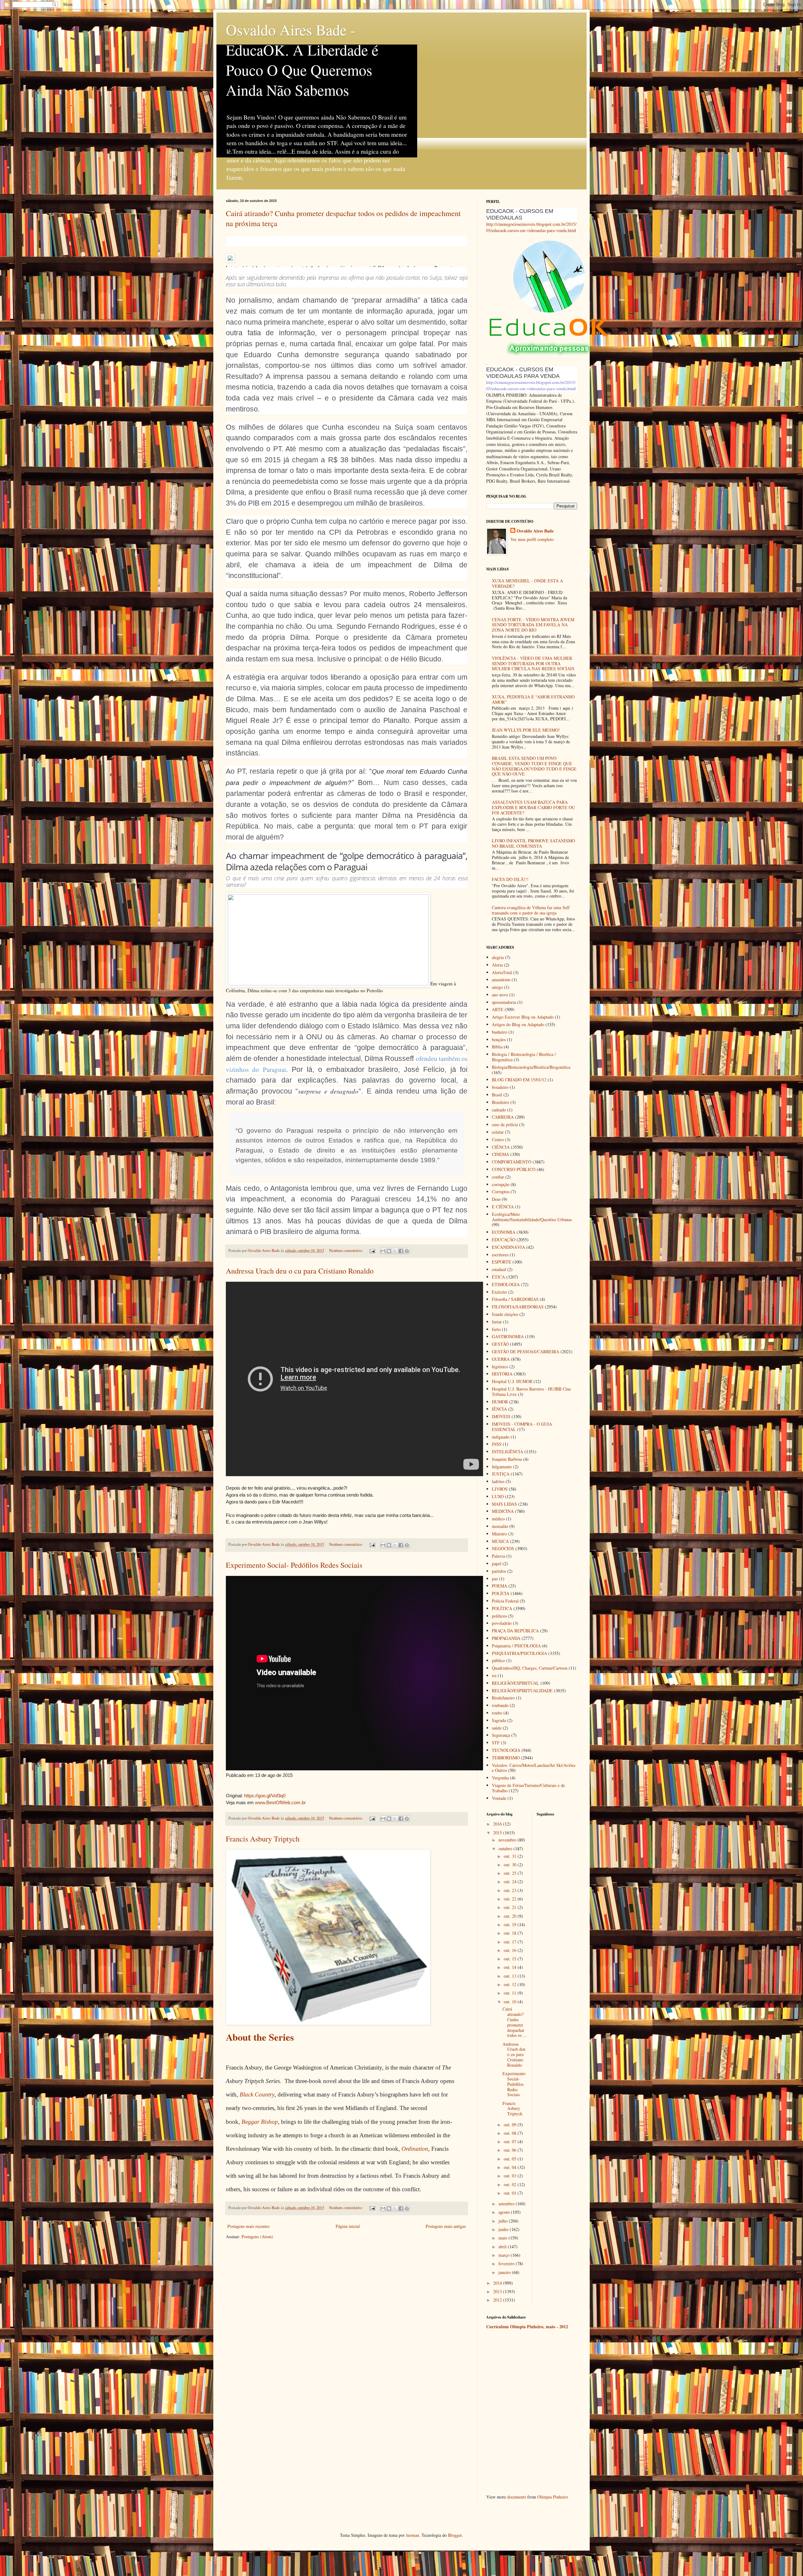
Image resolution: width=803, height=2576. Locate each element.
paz (495, 1579)
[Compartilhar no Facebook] (401, 1251)
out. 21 (511, 1907)
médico (498, 1519)
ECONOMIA (504, 1232)
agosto (505, 2212)
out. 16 (511, 1950)
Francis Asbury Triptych (263, 1839)
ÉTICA (498, 1277)
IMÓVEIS (501, 1416)
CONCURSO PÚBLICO (514, 1169)
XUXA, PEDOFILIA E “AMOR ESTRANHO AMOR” (533, 699)
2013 (498, 2291)
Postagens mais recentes (248, 2226)
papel (497, 1564)
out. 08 (511, 2133)
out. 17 (511, 1942)
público (498, 1660)
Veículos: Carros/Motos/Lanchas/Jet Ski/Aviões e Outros (534, 1768)
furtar (497, 1322)
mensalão (500, 1526)
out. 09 (511, 2125)
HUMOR (500, 1402)
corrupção (501, 1184)
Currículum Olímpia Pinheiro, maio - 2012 (527, 2327)
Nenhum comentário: (346, 1251)
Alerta (497, 965)
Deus (496, 1199)
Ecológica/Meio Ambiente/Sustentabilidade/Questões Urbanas (532, 1217)
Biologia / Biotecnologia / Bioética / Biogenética (524, 1057)
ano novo (500, 995)
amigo (497, 987)
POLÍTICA (502, 1608)
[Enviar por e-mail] (383, 1251)
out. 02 (511, 2184)
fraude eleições (505, 1314)
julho (504, 2221)
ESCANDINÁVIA (508, 1247)
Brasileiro (500, 1102)
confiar (498, 1177)
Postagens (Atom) (257, 2237)
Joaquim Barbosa (507, 1459)
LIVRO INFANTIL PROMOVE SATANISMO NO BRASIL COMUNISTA (533, 843)
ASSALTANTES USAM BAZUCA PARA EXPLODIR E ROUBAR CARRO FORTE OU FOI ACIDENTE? (533, 807)
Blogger (455, 2535)
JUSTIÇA (501, 1474)
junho (504, 2229)
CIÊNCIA (501, 1147)
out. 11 (511, 1993)
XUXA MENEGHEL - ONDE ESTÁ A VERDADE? (527, 583)
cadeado (499, 1110)
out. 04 (511, 2167)
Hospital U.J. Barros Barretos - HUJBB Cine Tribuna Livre (531, 1391)
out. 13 (511, 1976)
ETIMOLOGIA (506, 1284)
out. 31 (511, 1856)
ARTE (498, 1009)
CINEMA (500, 1154)
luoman (412, 2535)
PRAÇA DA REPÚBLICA (515, 1631)
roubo (497, 1713)
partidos (499, 1571)
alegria (498, 957)
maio (503, 2238)
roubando (500, 1705)
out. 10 (511, 2002)
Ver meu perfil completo (532, 539)
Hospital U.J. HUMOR (512, 1381)
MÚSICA (500, 1541)
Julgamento (502, 1467)
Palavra (498, 1556)
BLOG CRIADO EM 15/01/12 (519, 1080)
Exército (499, 1292)
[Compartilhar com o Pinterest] (407, 1251)
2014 (498, 2283)
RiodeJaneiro (503, 1698)
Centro (498, 1140)
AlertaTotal (502, 972)
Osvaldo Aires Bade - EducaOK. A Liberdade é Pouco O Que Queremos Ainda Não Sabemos (302, 60)
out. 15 (511, 1959)
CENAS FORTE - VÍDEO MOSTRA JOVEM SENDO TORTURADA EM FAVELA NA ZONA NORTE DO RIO (533, 625)
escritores (500, 1255)
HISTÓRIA (502, 1374)
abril (503, 2247)
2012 (498, 2300)
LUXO (498, 1496)
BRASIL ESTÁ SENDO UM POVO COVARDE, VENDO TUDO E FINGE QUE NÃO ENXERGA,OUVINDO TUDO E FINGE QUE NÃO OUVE (534, 766)
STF (496, 1743)
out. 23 (511, 1890)
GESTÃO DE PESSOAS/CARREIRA (526, 1352)
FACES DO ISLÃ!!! (510, 879)
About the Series (260, 2037)
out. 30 (511, 1865)
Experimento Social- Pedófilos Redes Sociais (294, 1565)
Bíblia (497, 1047)
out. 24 (511, 1882)
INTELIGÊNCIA (508, 1452)
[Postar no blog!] (389, 1251)
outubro (506, 1849)
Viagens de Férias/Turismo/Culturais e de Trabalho (528, 1788)
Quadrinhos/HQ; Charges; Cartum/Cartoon (530, 1668)
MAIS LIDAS (504, 1504)
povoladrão (502, 1623)
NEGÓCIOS (503, 1548)
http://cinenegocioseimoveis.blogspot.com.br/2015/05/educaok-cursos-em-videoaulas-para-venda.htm (531, 227)
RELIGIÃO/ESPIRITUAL (516, 1683)
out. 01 (511, 2193)
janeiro (505, 2272)
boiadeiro (500, 1087)
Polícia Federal (505, 1601)
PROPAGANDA (506, 1638)
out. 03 (511, 2176)
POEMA (500, 1586)
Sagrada (499, 1720)
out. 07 (511, 2141)
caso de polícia (505, 1124)
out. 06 (511, 2150)
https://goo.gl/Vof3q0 (265, 1796)
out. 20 (511, 1916)
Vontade (499, 1798)
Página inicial (348, 2226)
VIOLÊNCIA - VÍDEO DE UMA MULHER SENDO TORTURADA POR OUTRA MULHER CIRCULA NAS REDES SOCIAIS (533, 663)
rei (494, 1675)
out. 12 (511, 1984)
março (505, 2255)
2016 (498, 1824)
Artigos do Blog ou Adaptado (518, 1024)
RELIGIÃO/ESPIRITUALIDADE (522, 1691)
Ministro (499, 1534)
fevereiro (507, 2263)
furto (496, 1329)
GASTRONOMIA (508, 1336)
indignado (501, 1437)
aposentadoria (504, 1002)
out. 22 (511, 1899)
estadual (499, 1269)
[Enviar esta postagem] (372, 1251)
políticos (499, 1616)
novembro (508, 1840)
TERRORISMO (506, 1758)
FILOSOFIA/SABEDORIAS (518, 1307)
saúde (497, 1728)
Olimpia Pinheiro (553, 2497)
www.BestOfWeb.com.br (280, 1802)
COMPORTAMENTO (512, 1162)
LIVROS (500, 1489)
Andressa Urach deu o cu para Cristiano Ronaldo (300, 1271)
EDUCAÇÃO (504, 1240)
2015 (498, 1833)
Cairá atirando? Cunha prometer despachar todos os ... (515, 2022)
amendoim (501, 980)
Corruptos (501, 1192)
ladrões (498, 1481)
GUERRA (501, 1359)
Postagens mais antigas (446, 2226)
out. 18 (511, 1933)
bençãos (499, 1039)
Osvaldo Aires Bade (535, 531)
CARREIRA (503, 1117)
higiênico (500, 1367)
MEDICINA (503, 1511)
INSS (497, 1444)
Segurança (501, 1735)
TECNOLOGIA (506, 1750)
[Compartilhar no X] (395, 1251)
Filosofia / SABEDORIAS (515, 1299)
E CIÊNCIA (503, 1207)
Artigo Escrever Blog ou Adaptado (523, 1017)
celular (498, 1132)
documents (517, 2497)
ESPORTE (502, 1262)
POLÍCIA (501, 1593)
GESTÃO (500, 1344)
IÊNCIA (499, 1409)
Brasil (497, 1095)
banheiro (500, 1032)
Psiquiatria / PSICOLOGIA (516, 1646)
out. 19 (511, 1924)
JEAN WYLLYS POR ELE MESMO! (526, 730)
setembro (507, 2204)
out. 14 (511, 1967)
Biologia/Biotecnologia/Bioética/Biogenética (531, 1067)
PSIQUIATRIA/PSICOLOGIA (519, 1653)
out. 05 (511, 2159)
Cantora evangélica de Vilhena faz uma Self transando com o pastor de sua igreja (531, 910)
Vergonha (500, 1778)
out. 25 (511, 1873)
